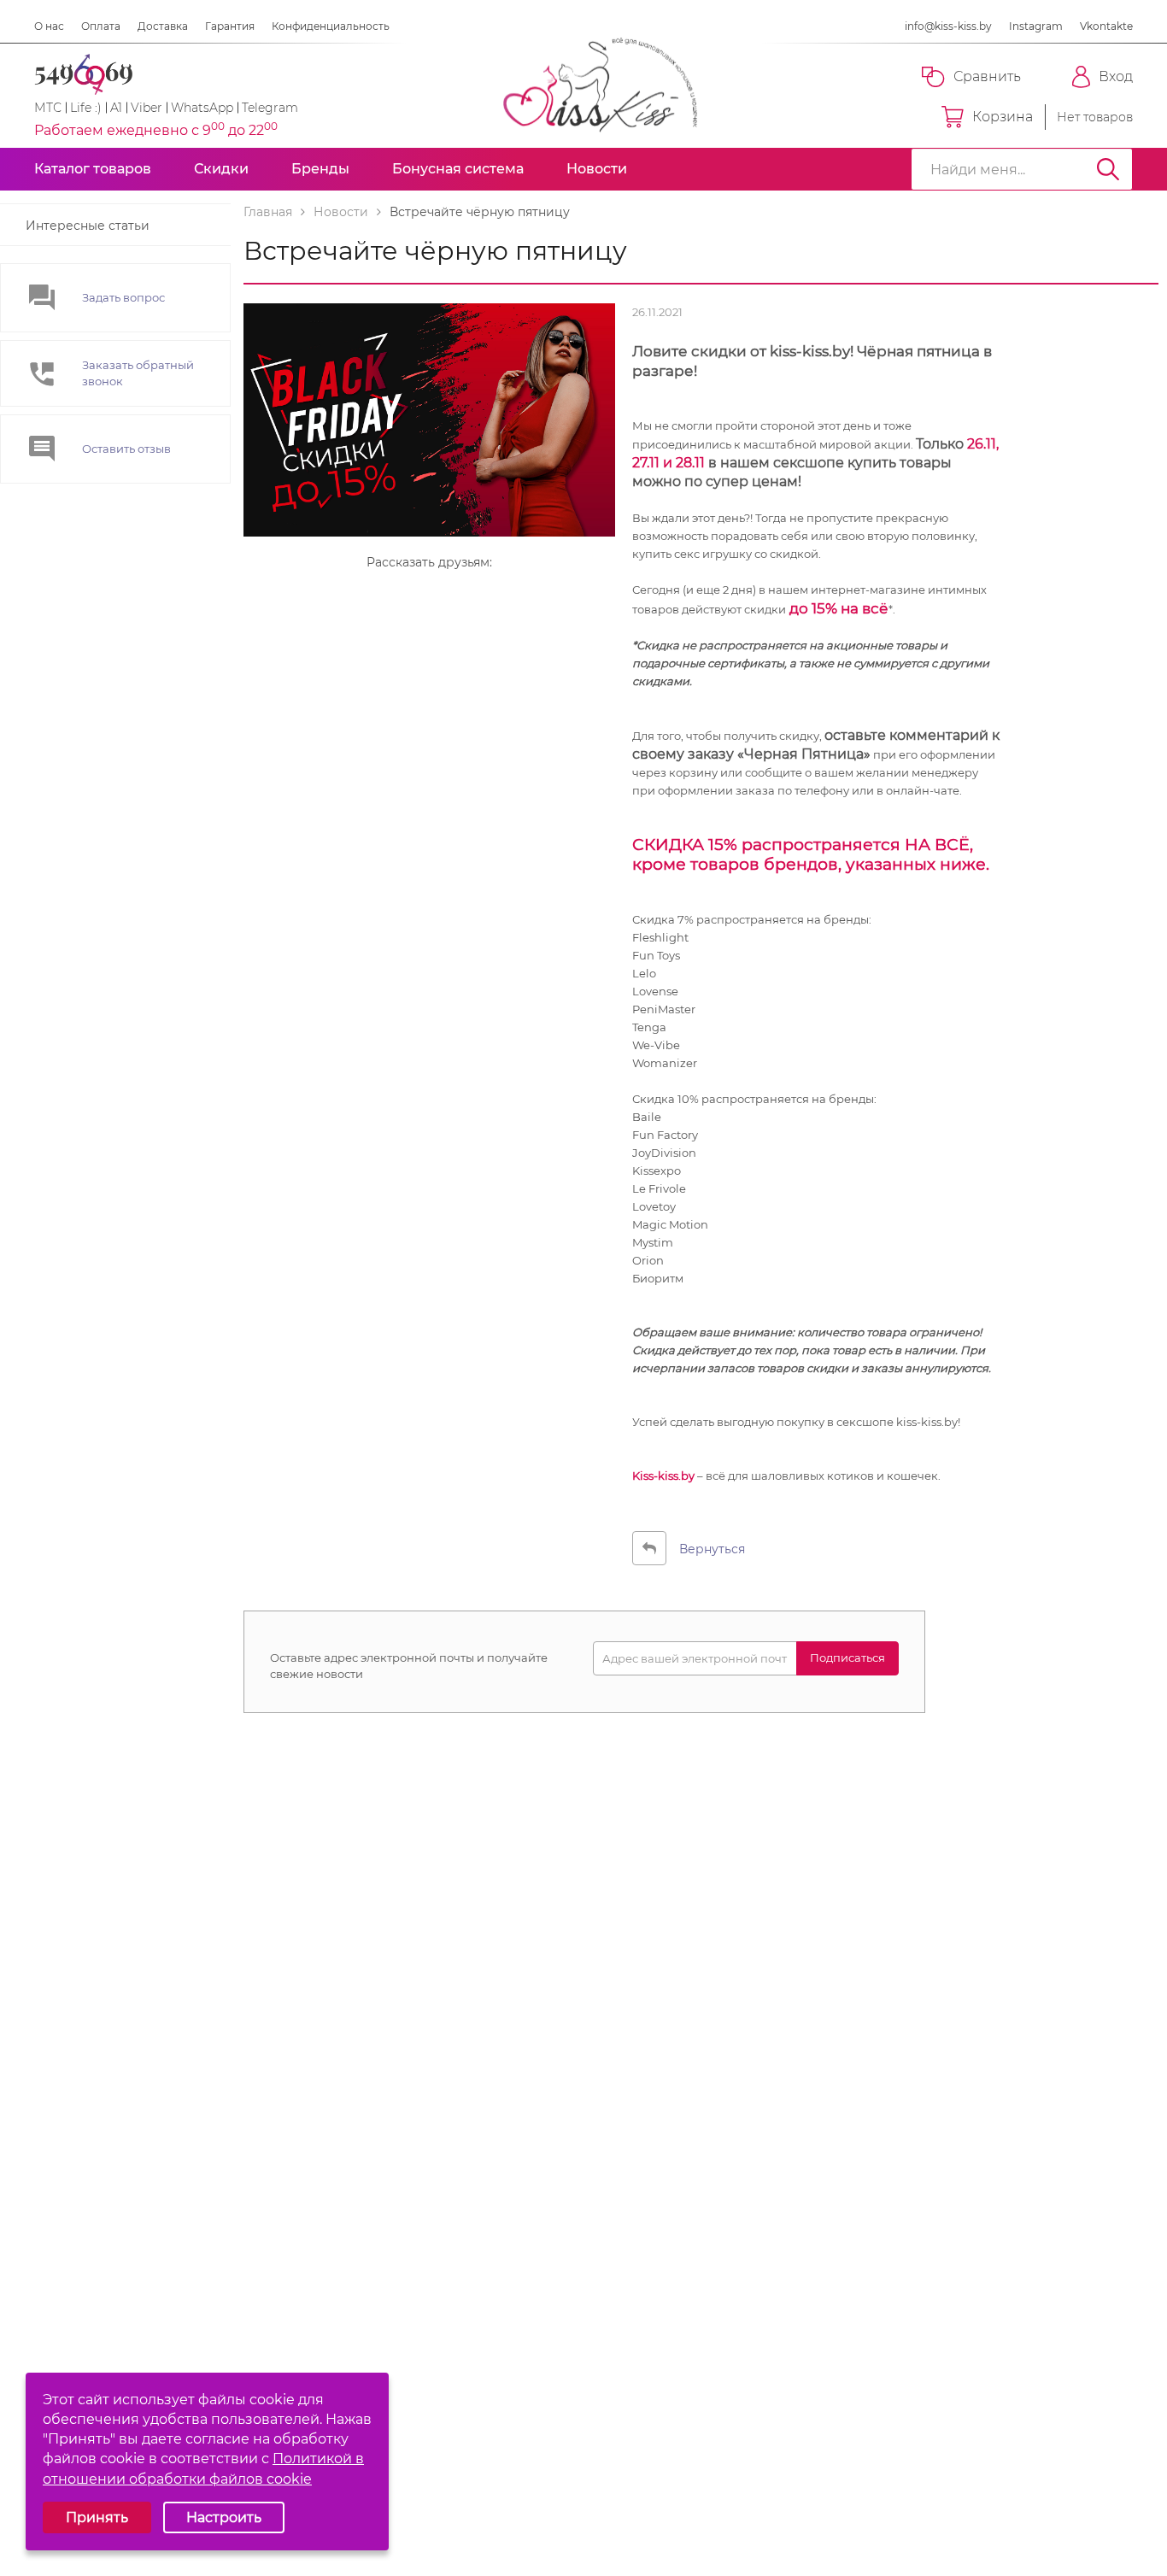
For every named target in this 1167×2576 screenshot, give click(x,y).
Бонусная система (458, 169)
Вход (1116, 76)
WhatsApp (202, 108)
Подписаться (847, 1658)
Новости (597, 169)
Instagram (1036, 26)
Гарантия (230, 26)
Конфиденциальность (331, 26)
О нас (49, 26)
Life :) (86, 108)
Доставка (163, 26)
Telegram (270, 108)
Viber (147, 108)
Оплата (101, 26)
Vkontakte (1106, 26)
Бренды (320, 169)
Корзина (1003, 117)
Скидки (221, 169)
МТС (48, 108)
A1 (116, 108)
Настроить (224, 2517)
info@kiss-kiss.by (948, 26)
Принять (97, 2517)
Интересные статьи (88, 226)
